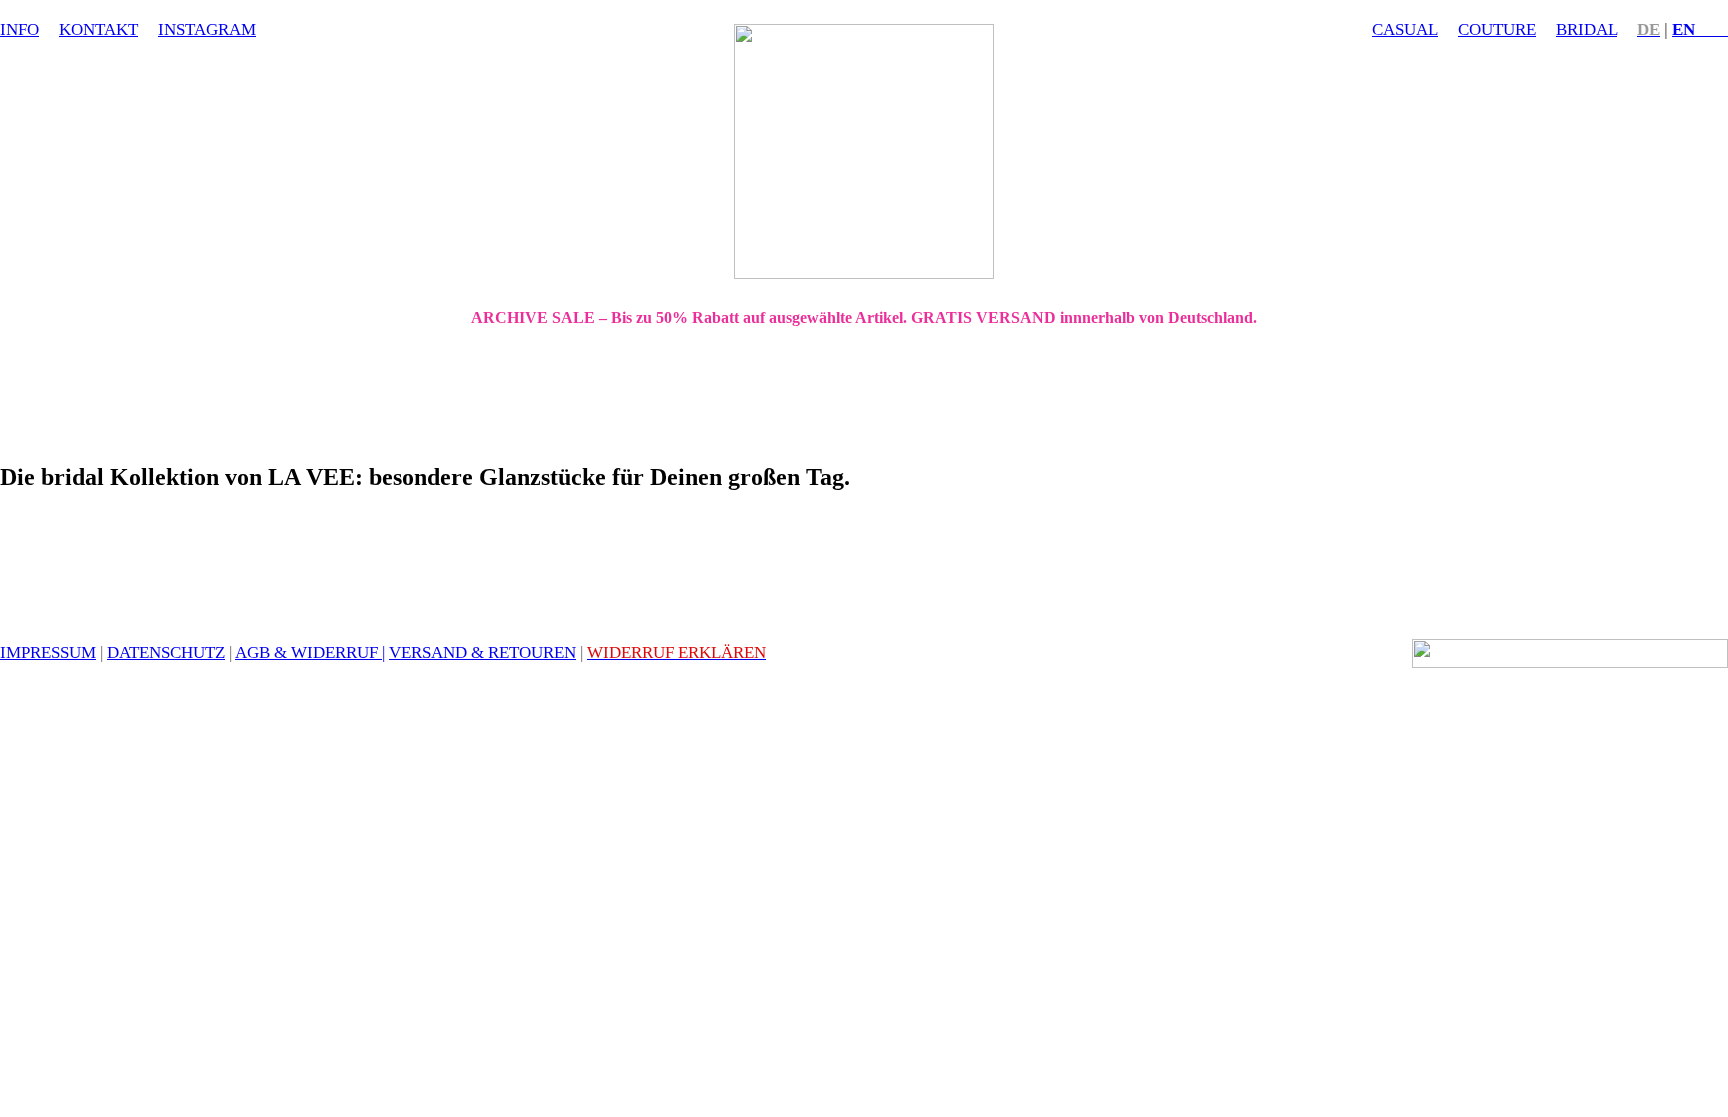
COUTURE (1497, 29)
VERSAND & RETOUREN (482, 652)
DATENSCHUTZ (166, 652)
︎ (1700, 29)
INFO (19, 29)
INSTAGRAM (207, 29)
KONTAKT (98, 29)
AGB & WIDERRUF (306, 652)
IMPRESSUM (48, 652)
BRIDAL (1586, 29)
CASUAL (1405, 29)
